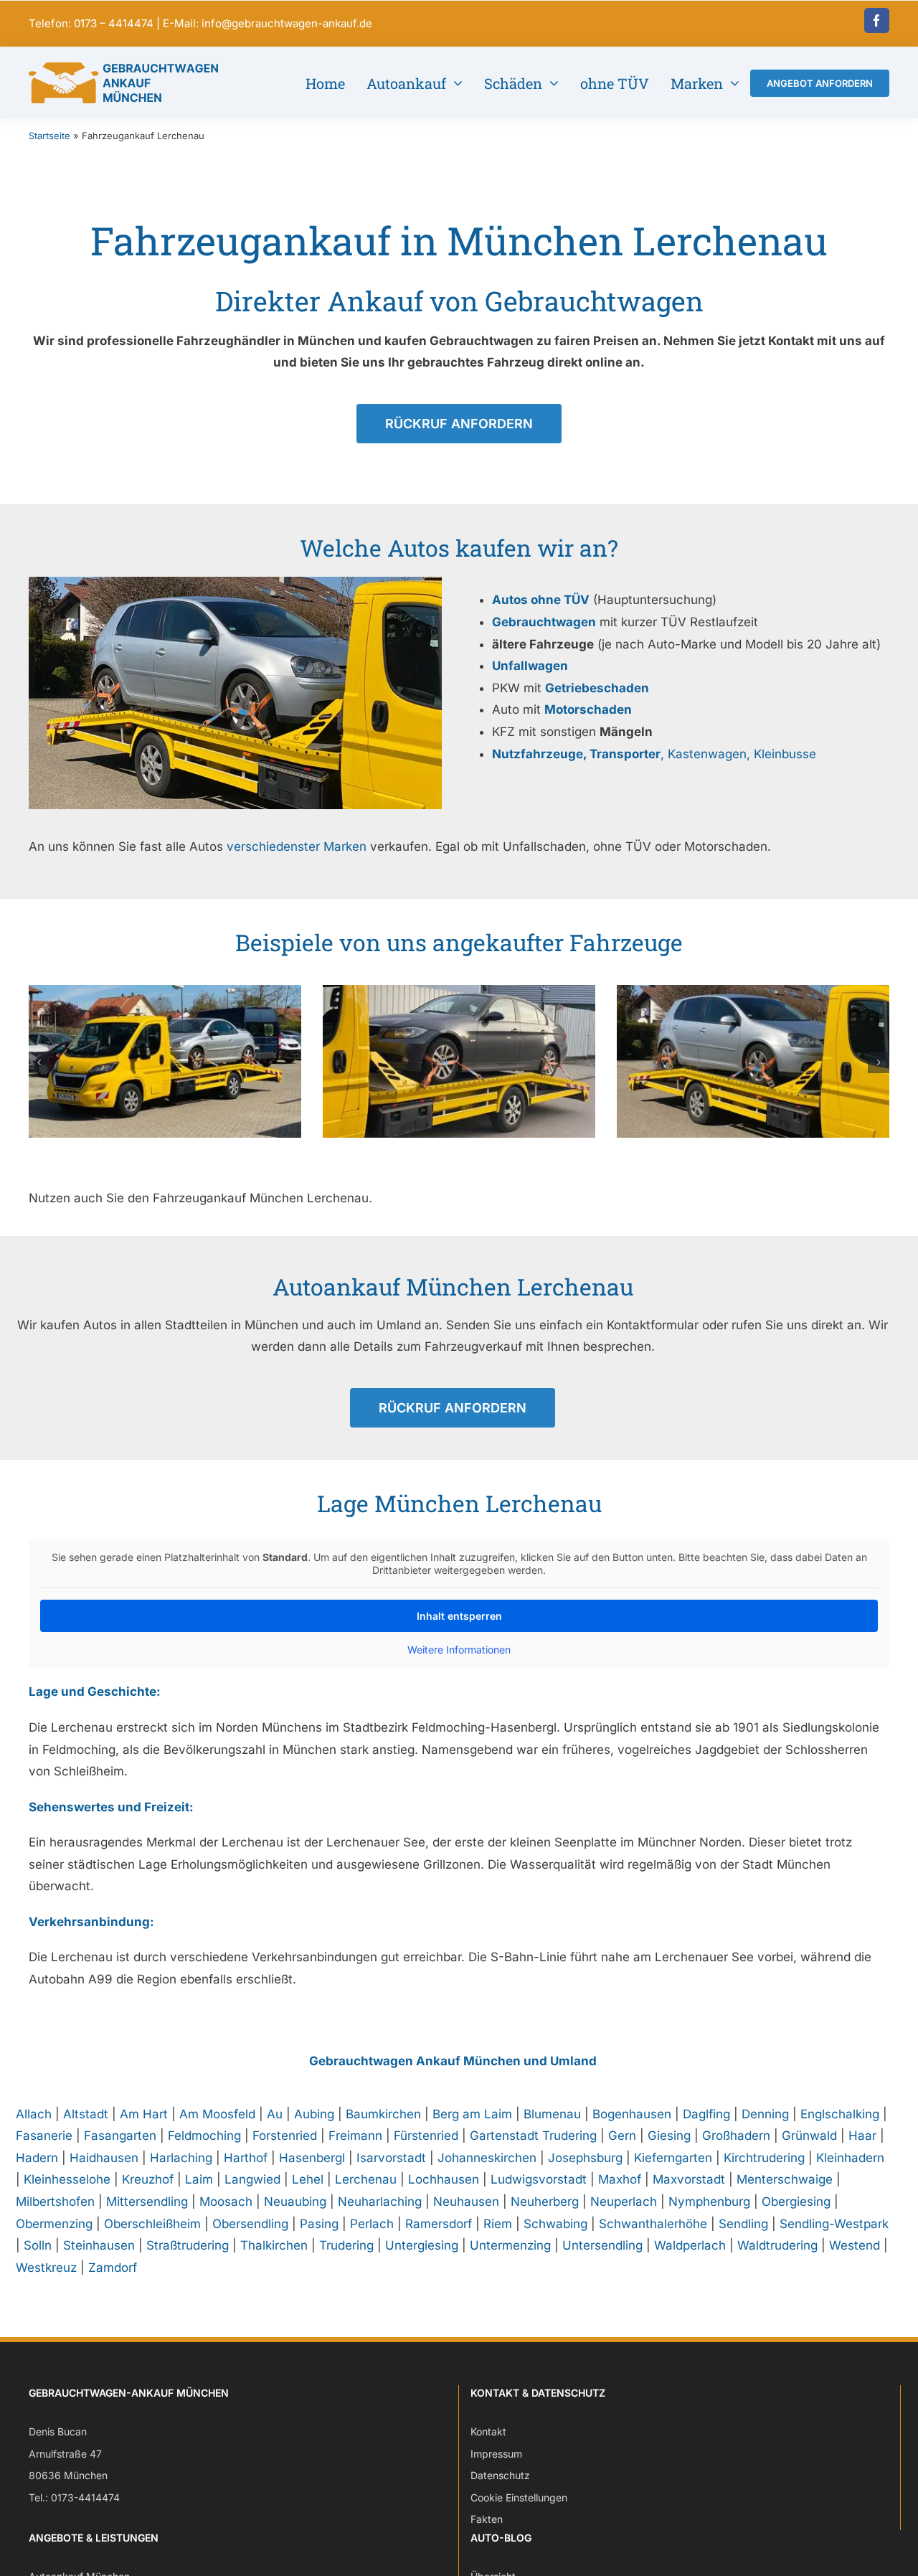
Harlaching (181, 2158)
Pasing (319, 2224)
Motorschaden (588, 709)
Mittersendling (147, 2202)
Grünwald (809, 2136)
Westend (855, 2245)
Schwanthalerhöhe (653, 2224)
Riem (498, 2224)
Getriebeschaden (597, 688)
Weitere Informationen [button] (459, 1650)
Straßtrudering (188, 2245)
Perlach (372, 2224)
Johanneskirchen (487, 2158)
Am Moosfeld (217, 2114)
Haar (862, 2136)
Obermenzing (54, 2224)
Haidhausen (104, 2158)
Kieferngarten (673, 2158)
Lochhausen (444, 2179)
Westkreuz (46, 2268)
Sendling (743, 2224)
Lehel (308, 2179)
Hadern (37, 2158)
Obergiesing (796, 2202)
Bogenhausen (632, 2114)
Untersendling (602, 2245)
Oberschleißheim (152, 2224)
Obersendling (250, 2224)
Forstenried (285, 2136)
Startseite (49, 136)
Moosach (226, 2202)
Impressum (496, 2454)
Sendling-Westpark (834, 2224)
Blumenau (552, 2114)
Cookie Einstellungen (519, 2497)
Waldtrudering (777, 2245)
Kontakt (488, 2431)
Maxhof (620, 2179)
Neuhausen (466, 2202)
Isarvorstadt (391, 2158)
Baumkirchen (383, 2114)
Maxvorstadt (689, 2179)
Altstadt (86, 2114)
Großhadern (736, 2136)
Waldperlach (690, 2245)
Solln (38, 2245)
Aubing (314, 2114)
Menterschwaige (785, 2179)
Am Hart (144, 2114)
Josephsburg (585, 2158)
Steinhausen (99, 2245)
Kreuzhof (148, 2179)
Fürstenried (426, 2136)
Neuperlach (624, 2202)
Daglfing (706, 2114)
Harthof (246, 2158)
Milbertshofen (55, 2202)
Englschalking (840, 2114)
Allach (34, 2114)
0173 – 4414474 (114, 23)
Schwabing (555, 2224)
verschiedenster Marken (297, 846)
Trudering (346, 2245)
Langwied (252, 2179)
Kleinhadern (850, 2158)
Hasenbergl (312, 2158)
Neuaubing (295, 2202)
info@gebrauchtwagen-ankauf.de (287, 23)
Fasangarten (120, 2136)
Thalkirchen (274, 2245)
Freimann (355, 2136)
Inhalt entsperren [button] (459, 1616)
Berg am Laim (472, 2114)
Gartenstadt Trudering (533, 2136)
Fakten (487, 2520)
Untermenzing (510, 2245)
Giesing (669, 2136)
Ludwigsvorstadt (539, 2179)
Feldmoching (204, 2136)
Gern (622, 2136)
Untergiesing (422, 2245)
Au (275, 2114)
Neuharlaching (380, 2202)
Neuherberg (545, 2202)
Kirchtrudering (764, 2158)
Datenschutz (500, 2476)
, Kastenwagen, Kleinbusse (654, 754)
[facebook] (877, 20)
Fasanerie (44, 2136)
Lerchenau (366, 2179)
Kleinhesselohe (67, 2179)
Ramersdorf (439, 2224)
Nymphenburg (709, 2202)
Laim (199, 2179)
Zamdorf (113, 2268)
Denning (765, 2114)
